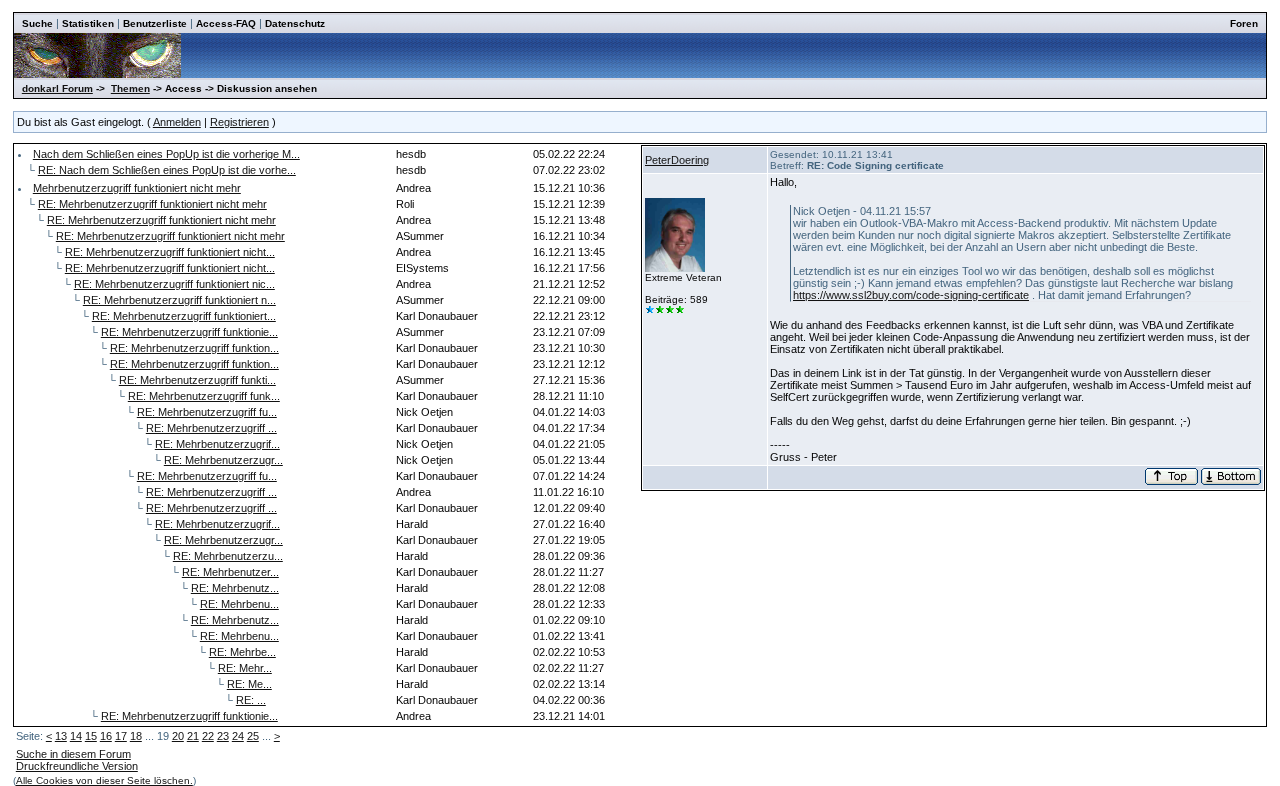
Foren (1244, 23)
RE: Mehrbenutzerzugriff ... (211, 428)
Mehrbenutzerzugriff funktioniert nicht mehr (137, 188)
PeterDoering (677, 160)
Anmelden (177, 122)
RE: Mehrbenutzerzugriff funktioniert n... (179, 300)
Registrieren (239, 122)
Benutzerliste (155, 23)
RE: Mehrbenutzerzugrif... (217, 444)
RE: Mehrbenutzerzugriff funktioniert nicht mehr (152, 204)
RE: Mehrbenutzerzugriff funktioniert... (184, 316)
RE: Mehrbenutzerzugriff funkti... (197, 380)
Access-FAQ (226, 23)
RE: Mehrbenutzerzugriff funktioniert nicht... (170, 252)
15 (91, 736)
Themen (130, 88)
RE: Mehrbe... (242, 652)
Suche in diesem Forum (73, 754)
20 (178, 736)
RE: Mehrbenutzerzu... (228, 556)
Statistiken (88, 23)
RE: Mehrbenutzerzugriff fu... (207, 412)
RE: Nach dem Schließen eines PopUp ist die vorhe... (167, 170)
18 (136, 736)
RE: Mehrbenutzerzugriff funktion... (194, 348)
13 (61, 736)
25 (253, 736)
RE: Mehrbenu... (239, 604)
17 (121, 736)
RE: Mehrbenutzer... (230, 572)
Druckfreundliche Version (77, 766)
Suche (37, 23)
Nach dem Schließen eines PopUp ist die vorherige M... (166, 154)
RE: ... (251, 700)
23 (223, 736)
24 (238, 736)
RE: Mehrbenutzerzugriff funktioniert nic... (174, 284)
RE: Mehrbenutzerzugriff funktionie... (189, 332)
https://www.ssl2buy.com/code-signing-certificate (911, 295)
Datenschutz (295, 23)
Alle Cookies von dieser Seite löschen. (104, 780)
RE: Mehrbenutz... (235, 588)
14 (76, 736)
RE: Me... (249, 684)
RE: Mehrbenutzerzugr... (223, 460)
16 (106, 736)
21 (193, 736)
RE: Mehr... (245, 668)
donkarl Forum (57, 88)
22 (208, 736)
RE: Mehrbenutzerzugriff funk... (204, 396)
